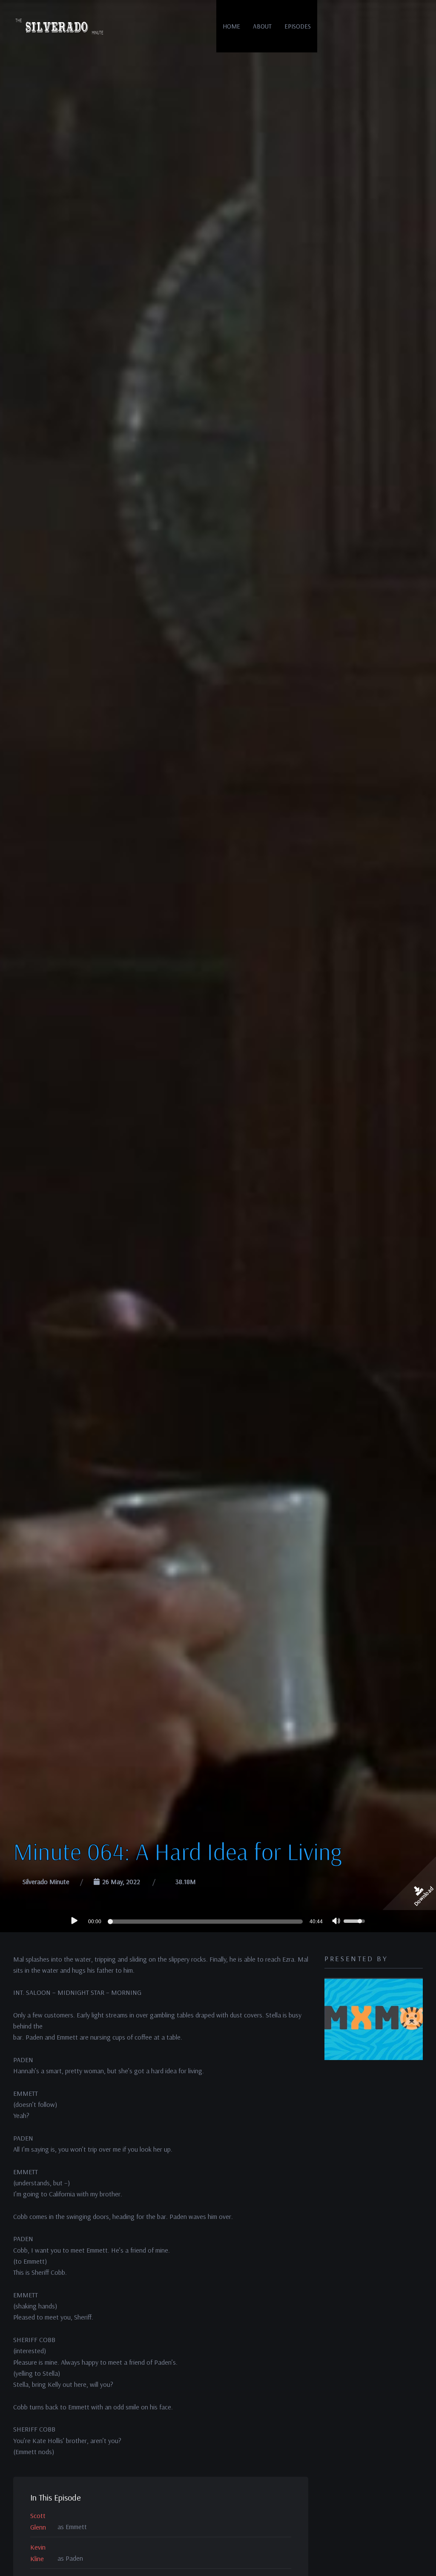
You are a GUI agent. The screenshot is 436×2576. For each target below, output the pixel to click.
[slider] (207, 1922)
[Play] (74, 1921)
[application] (218, 1921)
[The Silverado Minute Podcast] (58, 26)
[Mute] (336, 1922)
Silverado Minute (46, 1882)
